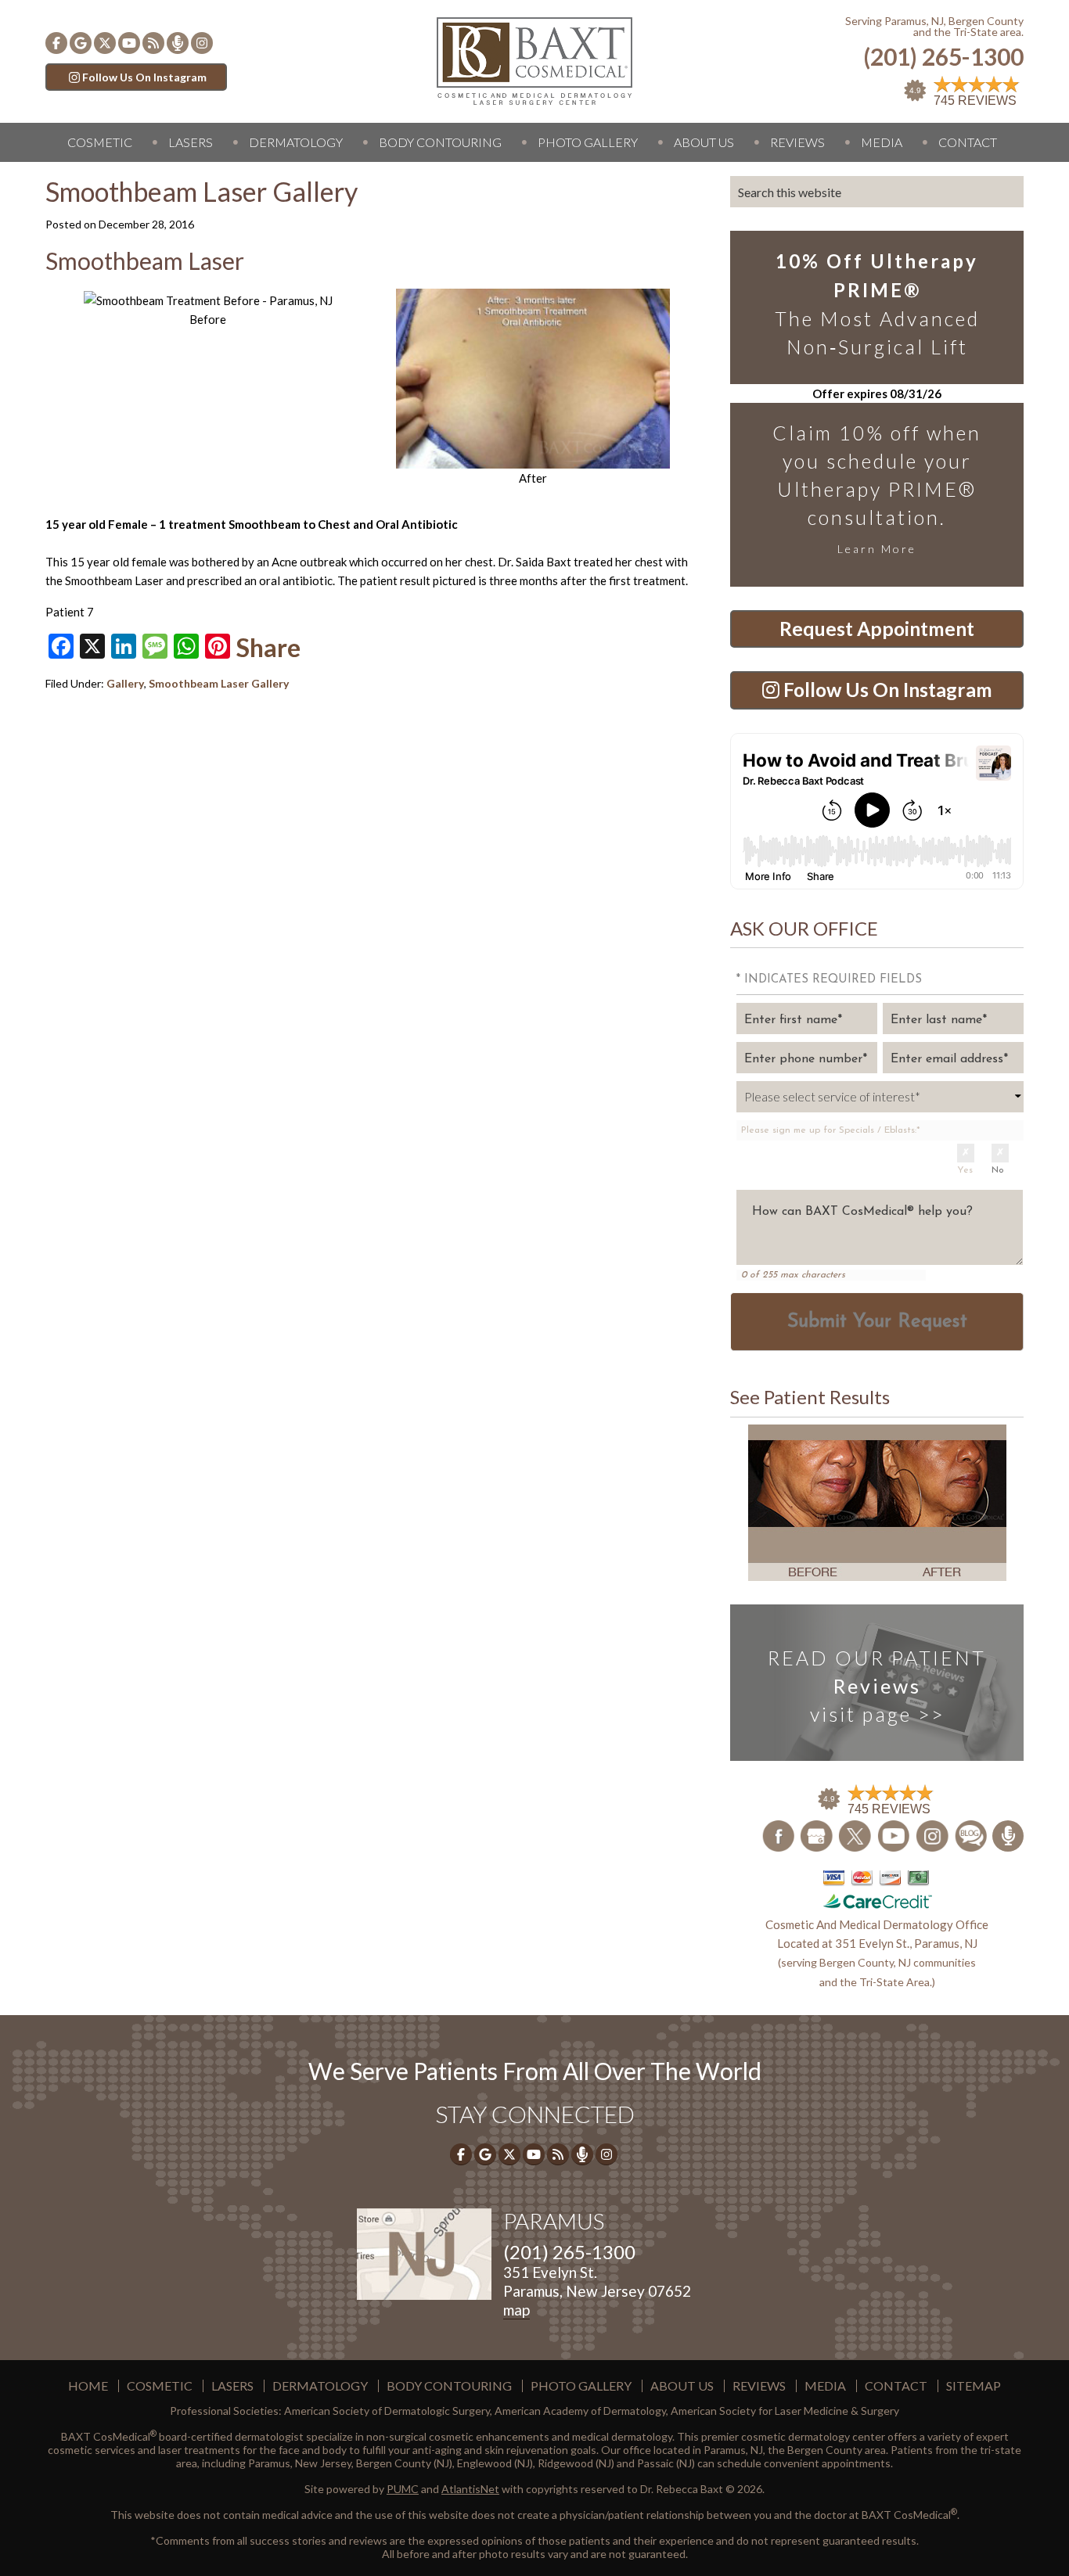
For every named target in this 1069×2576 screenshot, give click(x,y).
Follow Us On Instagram (144, 77)
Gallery (125, 683)
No (998, 1170)
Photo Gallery (588, 142)
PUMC (403, 2489)
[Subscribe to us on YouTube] (129, 43)
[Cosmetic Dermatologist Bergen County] (534, 59)
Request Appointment (877, 629)
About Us (704, 142)
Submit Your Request (877, 1322)
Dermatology (296, 142)
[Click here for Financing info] (877, 1888)
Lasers (191, 142)
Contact (968, 142)
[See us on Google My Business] (817, 1834)
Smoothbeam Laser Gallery (219, 683)
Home (88, 2386)
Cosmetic (100, 142)
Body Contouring (440, 142)
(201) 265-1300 (943, 57)
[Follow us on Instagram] (202, 43)
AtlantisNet (470, 2489)
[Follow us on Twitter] (105, 43)
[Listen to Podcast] (178, 43)
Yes (965, 1170)
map (517, 2310)
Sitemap (974, 2386)
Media (882, 142)
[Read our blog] (153, 43)
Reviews (797, 142)
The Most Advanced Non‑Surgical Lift (877, 304)
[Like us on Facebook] (56, 43)
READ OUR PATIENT (877, 1686)
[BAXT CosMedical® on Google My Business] (81, 43)
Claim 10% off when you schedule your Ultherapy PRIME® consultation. (877, 488)
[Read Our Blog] (972, 1834)
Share (268, 648)
